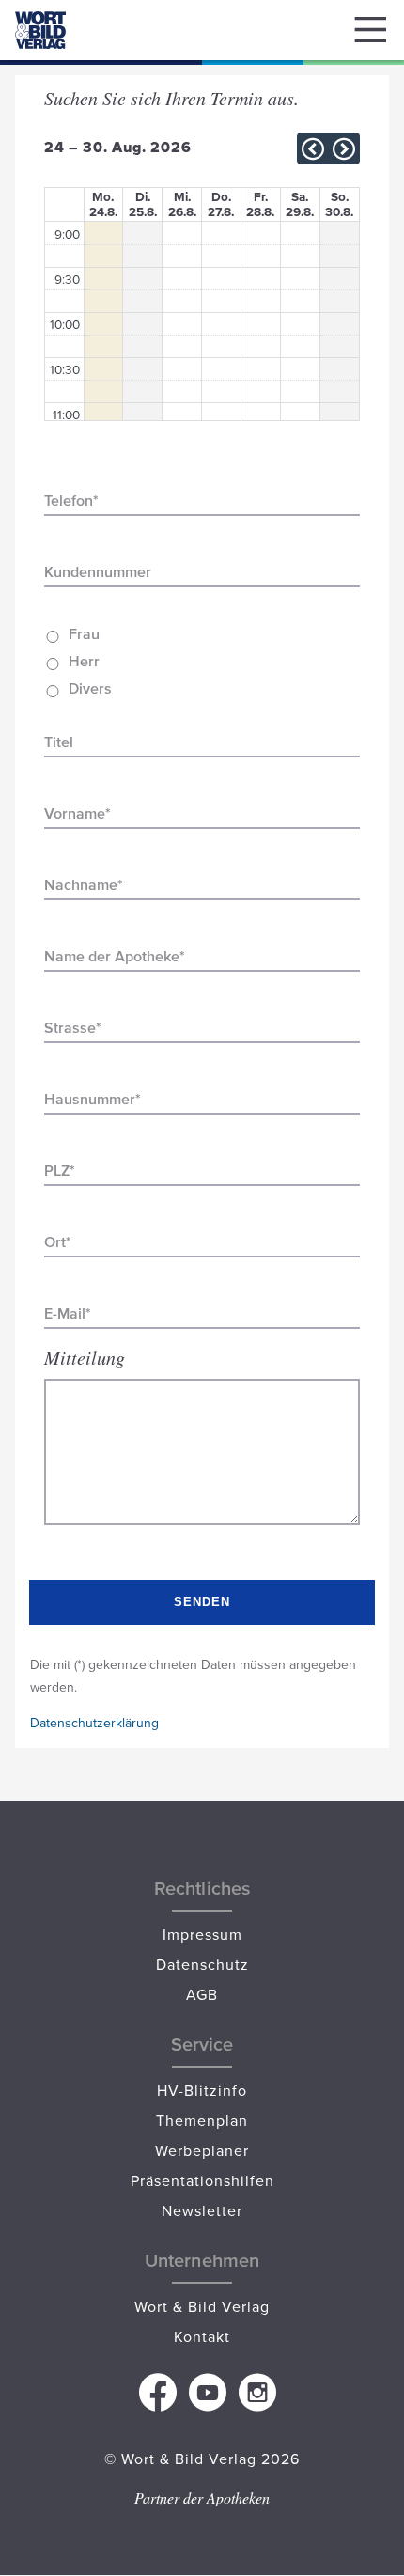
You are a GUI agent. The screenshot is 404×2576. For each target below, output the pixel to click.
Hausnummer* (93, 1099)
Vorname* (78, 813)
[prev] (313, 149)
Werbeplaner (202, 2150)
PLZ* (60, 1171)
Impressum (202, 1934)
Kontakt (202, 2336)
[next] (344, 149)
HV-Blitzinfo (202, 2090)
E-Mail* (68, 1313)
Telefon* (71, 500)
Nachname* (84, 885)
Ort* (58, 1242)
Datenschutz (202, 1964)
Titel (59, 742)
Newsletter (202, 2210)
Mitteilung (85, 1357)
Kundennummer (98, 572)
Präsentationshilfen (202, 2180)
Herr (84, 661)
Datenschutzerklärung (94, 1723)
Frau (84, 634)
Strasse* (73, 1028)
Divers (90, 688)
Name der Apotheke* (115, 956)
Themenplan (202, 2120)
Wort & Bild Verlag (202, 2306)
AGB (202, 1994)
